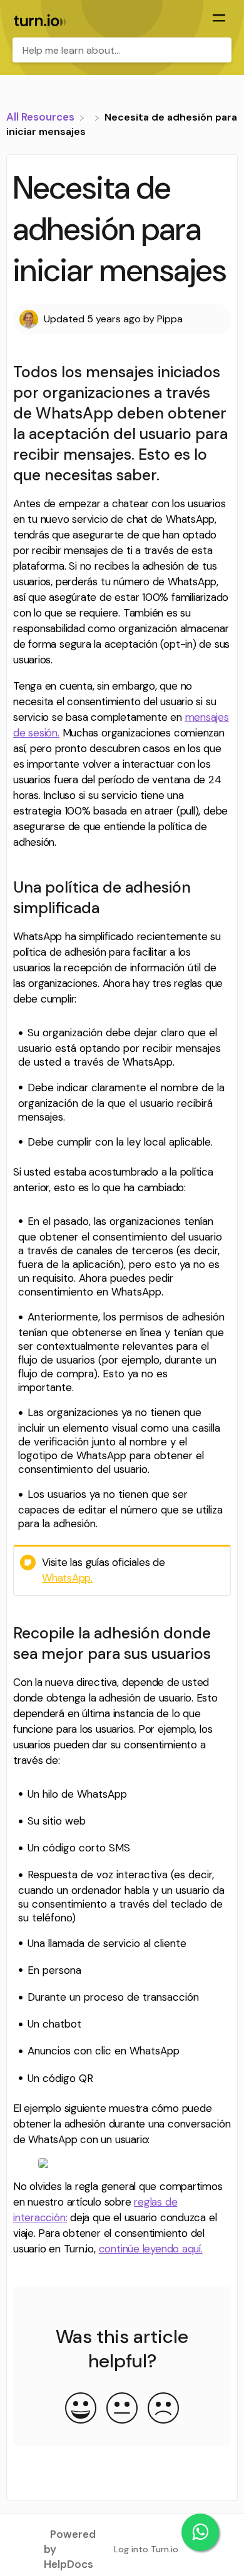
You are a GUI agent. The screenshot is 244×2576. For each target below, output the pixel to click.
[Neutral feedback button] (122, 2409)
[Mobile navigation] (219, 19)
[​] (91, 117)
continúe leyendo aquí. (151, 2249)
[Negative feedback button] (163, 2409)
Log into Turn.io (146, 2549)
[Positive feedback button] (81, 2409)
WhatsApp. (67, 1578)
